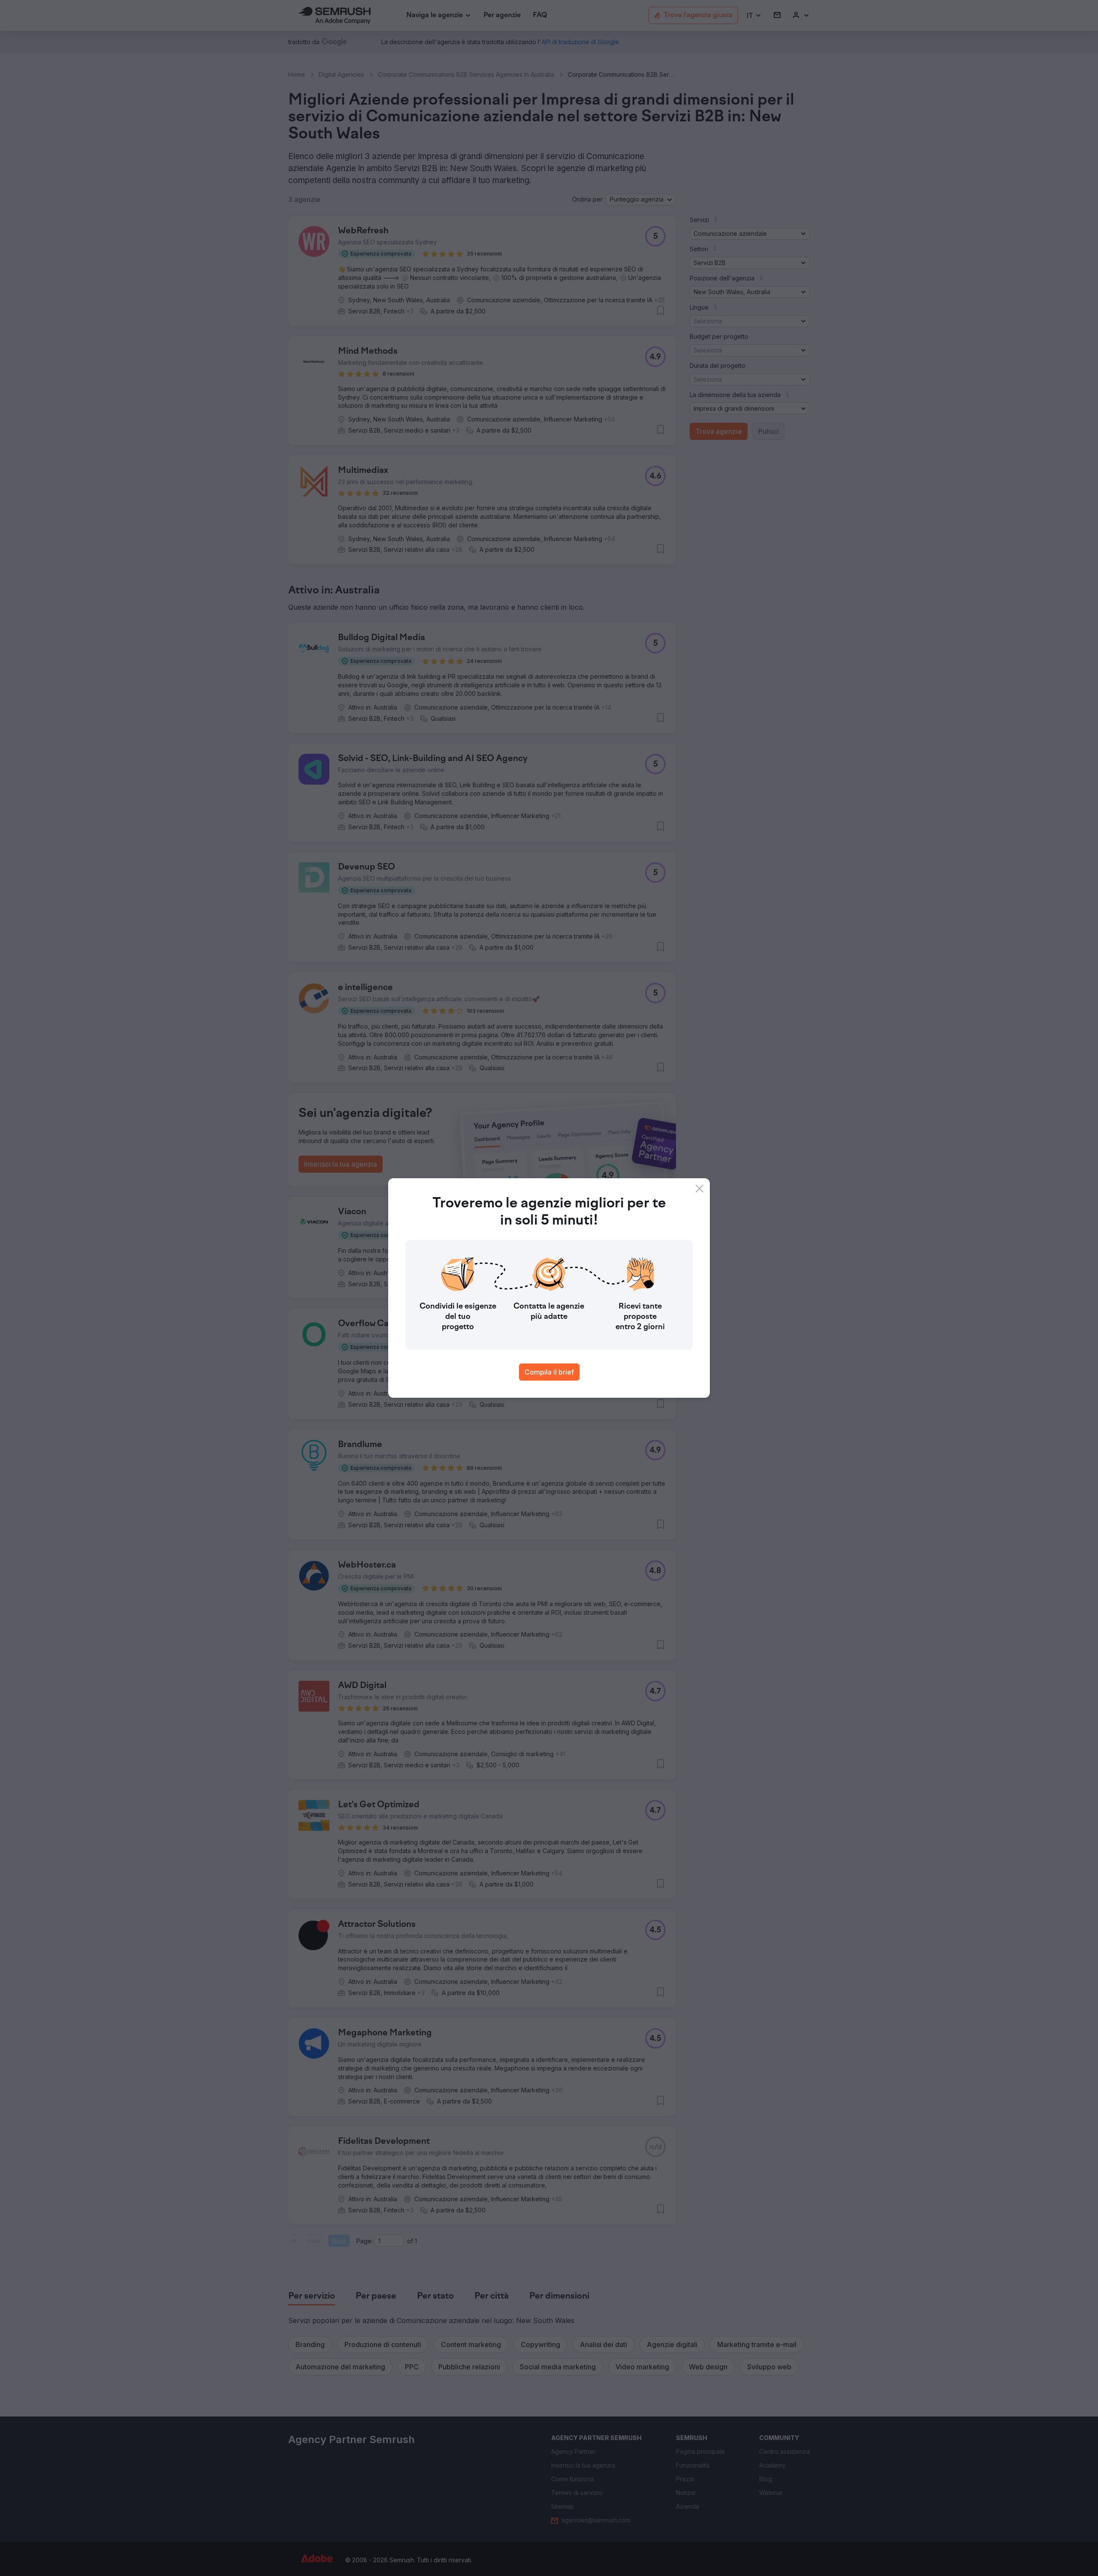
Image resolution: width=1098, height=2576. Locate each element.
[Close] (700, 1189)
